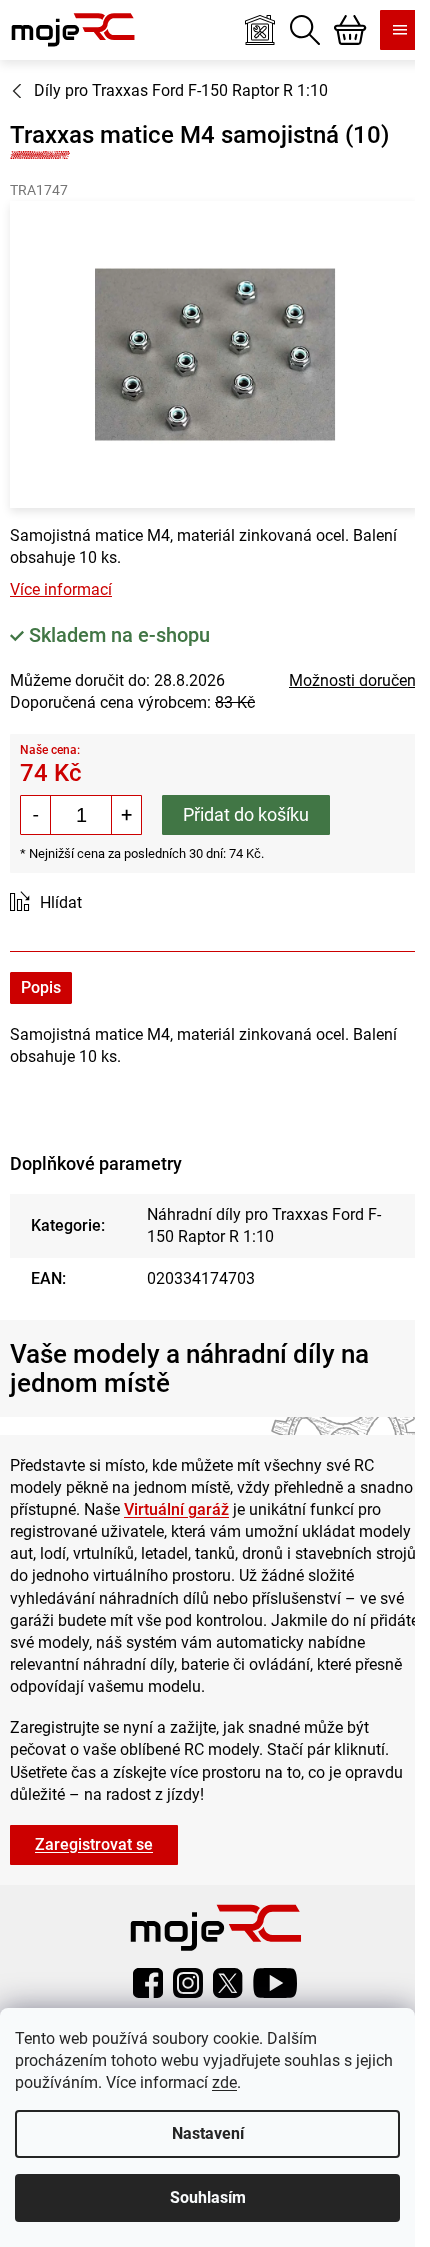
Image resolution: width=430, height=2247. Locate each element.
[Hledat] (305, 30)
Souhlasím (208, 2197)
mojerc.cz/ (188, 1983)
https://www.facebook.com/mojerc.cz (148, 1983)
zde (224, 2082)
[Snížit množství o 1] (36, 815)
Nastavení (208, 2133)
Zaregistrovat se (94, 1844)
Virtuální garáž (176, 1509)
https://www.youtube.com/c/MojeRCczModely (275, 1983)
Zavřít (122, 903)
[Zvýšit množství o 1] (126, 815)
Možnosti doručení (354, 680)
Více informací (61, 589)
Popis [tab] (41, 987)
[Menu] (400, 30)
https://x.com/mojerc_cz (228, 1983)
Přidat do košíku (246, 814)
